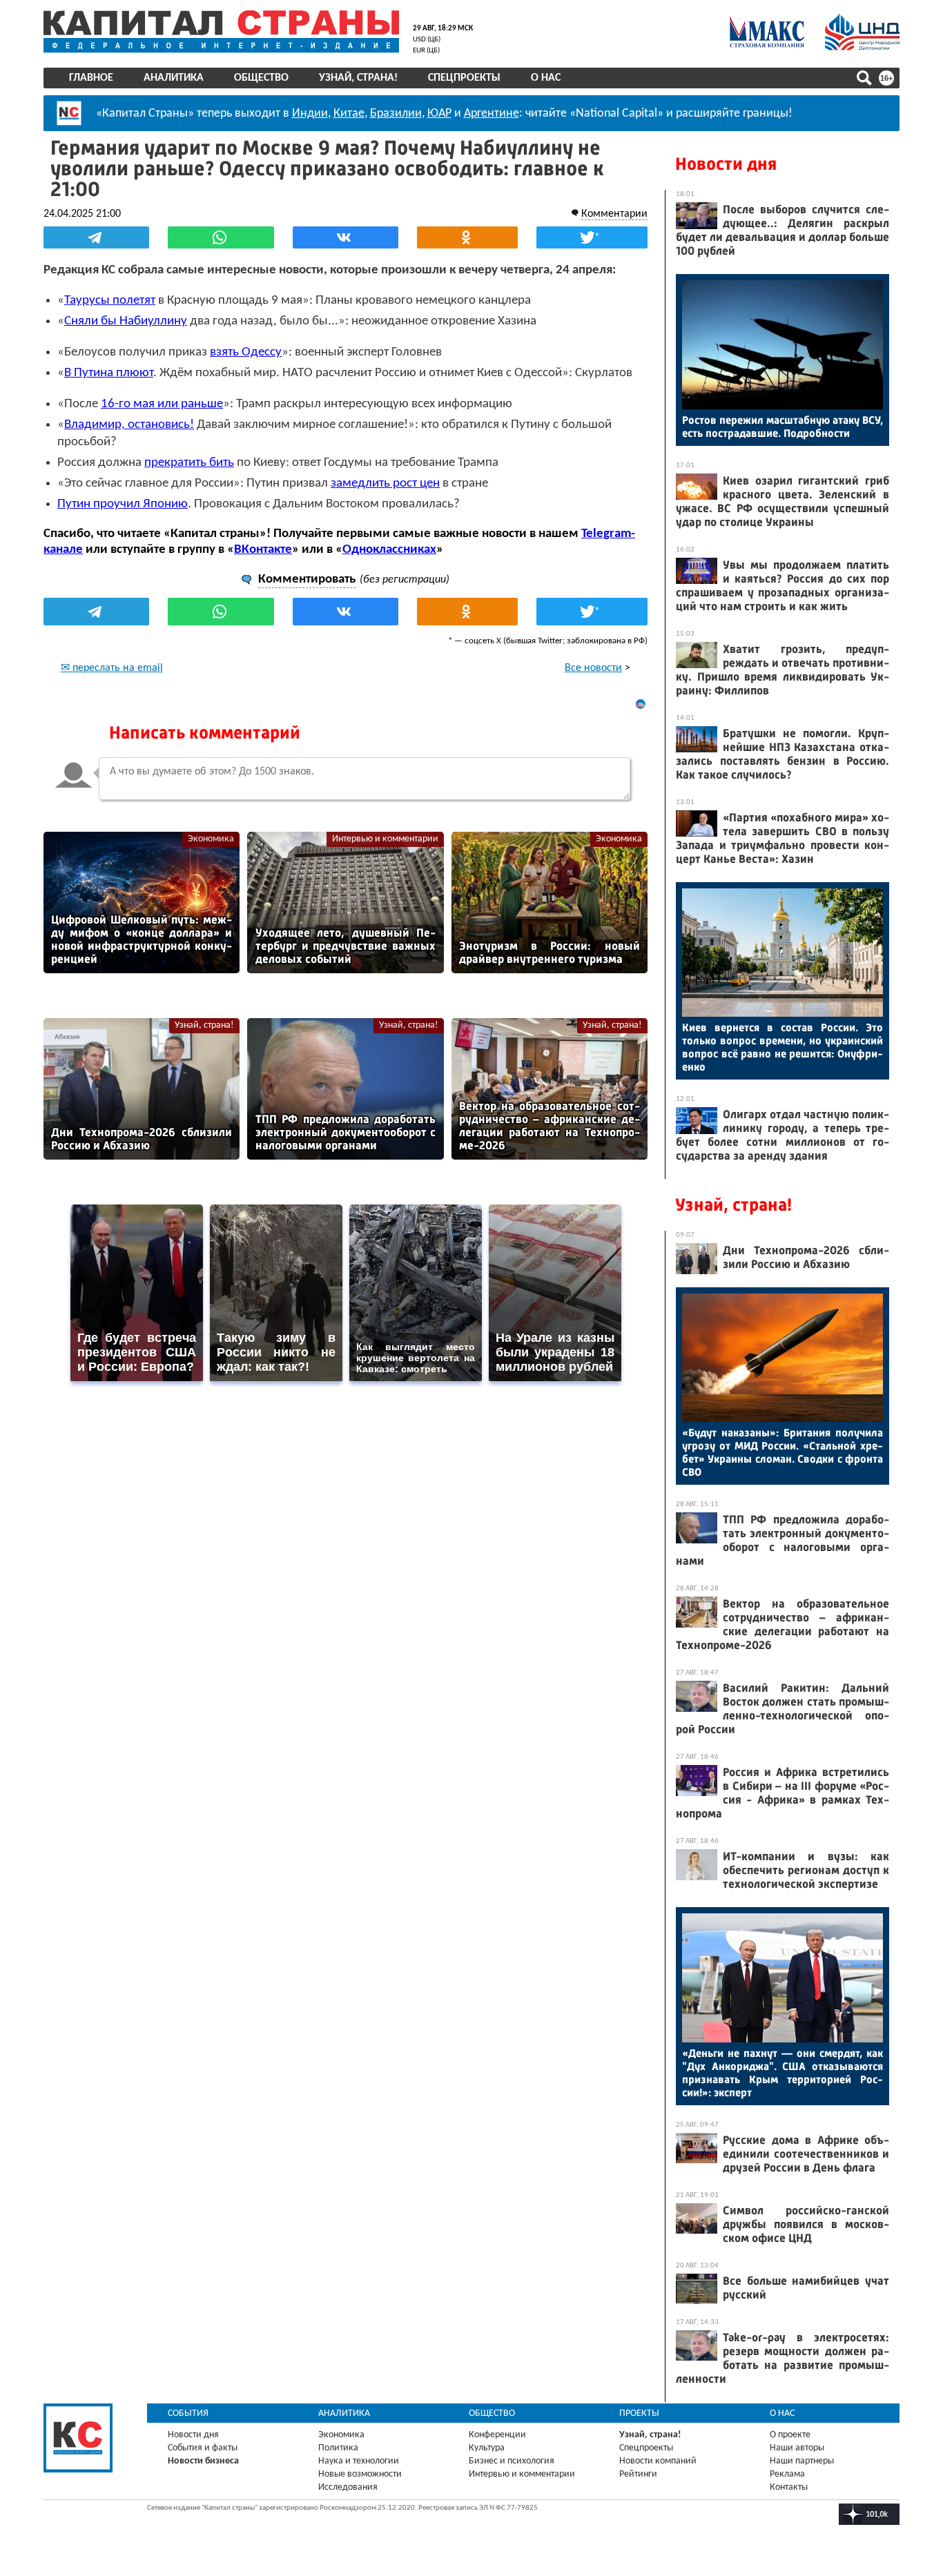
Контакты (789, 2487)
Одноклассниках (389, 550)
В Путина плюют (109, 373)
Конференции (497, 2435)
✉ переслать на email (112, 668)
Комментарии (614, 214)
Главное (91, 78)
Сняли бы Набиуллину (126, 321)
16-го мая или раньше (162, 404)
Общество (261, 78)
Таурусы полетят (110, 301)
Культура (487, 2448)
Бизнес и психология (512, 2461)
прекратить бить (189, 463)
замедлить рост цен (385, 484)
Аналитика (174, 78)
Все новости (593, 668)
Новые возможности (360, 2474)
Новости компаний (658, 2461)
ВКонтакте (263, 550)
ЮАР (439, 114)
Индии (310, 114)
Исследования (348, 2487)
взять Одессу (246, 352)
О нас (546, 78)
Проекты (639, 2413)
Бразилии (396, 114)
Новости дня (726, 164)
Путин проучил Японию (123, 504)
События (188, 2413)
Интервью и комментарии (385, 839)
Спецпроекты (464, 78)
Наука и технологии (359, 2461)
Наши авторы (797, 2448)
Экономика (211, 839)
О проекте (790, 2435)
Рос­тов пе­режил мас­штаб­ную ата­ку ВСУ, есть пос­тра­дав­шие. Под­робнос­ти (782, 427)
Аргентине (492, 114)
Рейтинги (638, 2474)
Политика (338, 2448)
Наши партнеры (802, 2461)
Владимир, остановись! (129, 425)
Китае (349, 114)
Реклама (787, 2474)
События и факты (203, 2448)
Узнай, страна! (358, 78)
